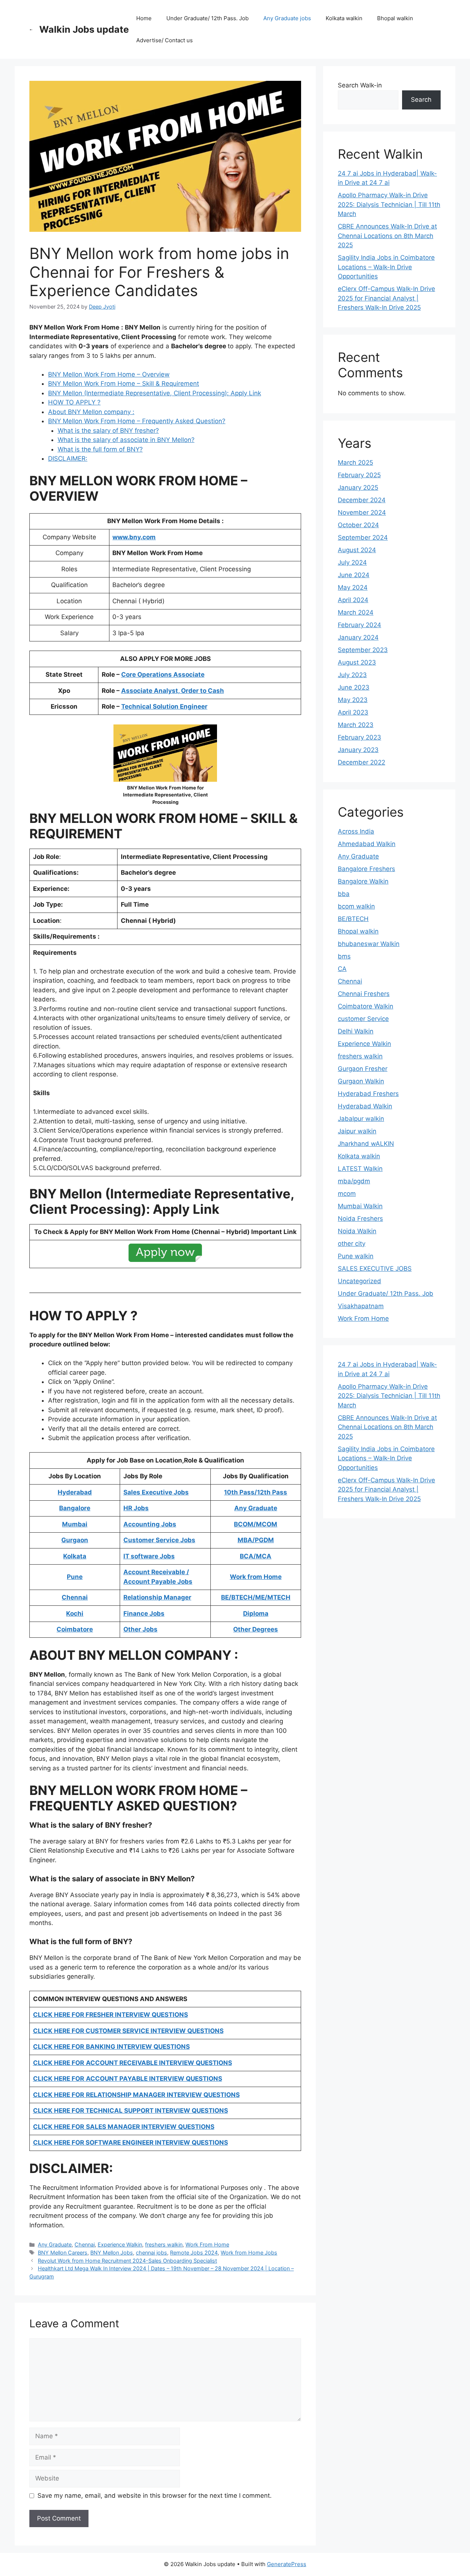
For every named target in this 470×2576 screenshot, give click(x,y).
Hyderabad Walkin (365, 1106)
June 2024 (354, 575)
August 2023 (357, 662)
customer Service (363, 1019)
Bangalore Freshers (366, 869)
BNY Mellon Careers (63, 2253)
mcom (347, 1194)
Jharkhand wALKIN (366, 1144)
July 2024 (352, 562)
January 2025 (358, 488)
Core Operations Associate (163, 674)
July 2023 (352, 675)
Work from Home (256, 1577)
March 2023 (356, 725)
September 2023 (363, 650)
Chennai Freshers (364, 994)
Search (421, 100)
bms (344, 956)
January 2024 (358, 637)
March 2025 (355, 463)
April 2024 (353, 600)
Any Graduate (55, 2244)
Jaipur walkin (357, 1131)
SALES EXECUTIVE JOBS (375, 1269)
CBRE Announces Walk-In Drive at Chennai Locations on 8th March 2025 (387, 236)
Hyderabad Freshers (368, 1094)
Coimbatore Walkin (366, 1006)
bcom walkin (356, 906)
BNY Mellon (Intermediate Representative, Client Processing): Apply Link (155, 393)
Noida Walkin (357, 1231)
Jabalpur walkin (361, 1119)
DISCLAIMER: (68, 458)
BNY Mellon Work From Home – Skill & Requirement (124, 384)
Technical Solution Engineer (164, 706)
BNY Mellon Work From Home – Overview (109, 374)
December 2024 (362, 500)
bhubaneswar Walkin (369, 944)
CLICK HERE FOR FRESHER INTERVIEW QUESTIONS (111, 2015)
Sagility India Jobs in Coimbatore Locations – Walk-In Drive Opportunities (386, 267)
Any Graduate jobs (287, 18)
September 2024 (363, 537)
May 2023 (353, 700)
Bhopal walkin (395, 18)
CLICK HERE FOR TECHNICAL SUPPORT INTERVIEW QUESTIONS (131, 2111)
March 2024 (356, 612)
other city (352, 1244)
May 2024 (353, 587)
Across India (356, 831)
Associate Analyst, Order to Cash (173, 691)
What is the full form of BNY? (100, 449)
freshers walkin (164, 2244)
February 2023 (359, 737)
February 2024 (359, 625)
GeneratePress (287, 2564)
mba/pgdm (354, 1181)
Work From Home (207, 2244)
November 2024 (362, 512)
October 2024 (358, 525)
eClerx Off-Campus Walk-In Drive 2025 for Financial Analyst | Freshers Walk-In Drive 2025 (386, 298)
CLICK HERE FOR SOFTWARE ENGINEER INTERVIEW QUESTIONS (131, 2143)
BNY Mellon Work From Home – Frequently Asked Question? (137, 421)
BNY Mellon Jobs (112, 2253)
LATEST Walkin (360, 1169)
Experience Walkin (120, 2244)
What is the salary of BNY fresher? (108, 431)
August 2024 (357, 550)
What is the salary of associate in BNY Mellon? (126, 440)
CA (342, 969)
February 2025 (359, 475)
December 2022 (361, 762)
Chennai (85, 2244)
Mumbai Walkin (360, 1206)
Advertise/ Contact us (164, 40)
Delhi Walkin (356, 1031)
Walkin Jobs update (84, 29)
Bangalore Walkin (363, 881)
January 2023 (358, 750)
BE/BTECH (353, 919)
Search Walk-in (360, 85)
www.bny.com (134, 537)
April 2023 (353, 712)
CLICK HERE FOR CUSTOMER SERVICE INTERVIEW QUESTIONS (128, 2031)
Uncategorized (359, 1281)
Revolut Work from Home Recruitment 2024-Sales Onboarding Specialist (127, 2261)
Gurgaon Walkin (361, 1081)
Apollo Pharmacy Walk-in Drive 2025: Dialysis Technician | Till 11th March (389, 204)
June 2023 (354, 687)
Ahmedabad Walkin (367, 844)
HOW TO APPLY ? (74, 402)
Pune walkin (356, 1256)
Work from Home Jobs (249, 2253)
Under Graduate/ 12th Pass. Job (207, 18)
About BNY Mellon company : (91, 412)
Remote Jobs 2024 (194, 2253)
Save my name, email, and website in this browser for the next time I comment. (155, 2496)
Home (144, 18)
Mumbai (75, 1524)
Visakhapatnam (361, 1306)
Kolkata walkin (344, 18)
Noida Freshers (360, 1219)
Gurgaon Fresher (363, 1069)
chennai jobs (151, 2253)
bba (344, 894)
